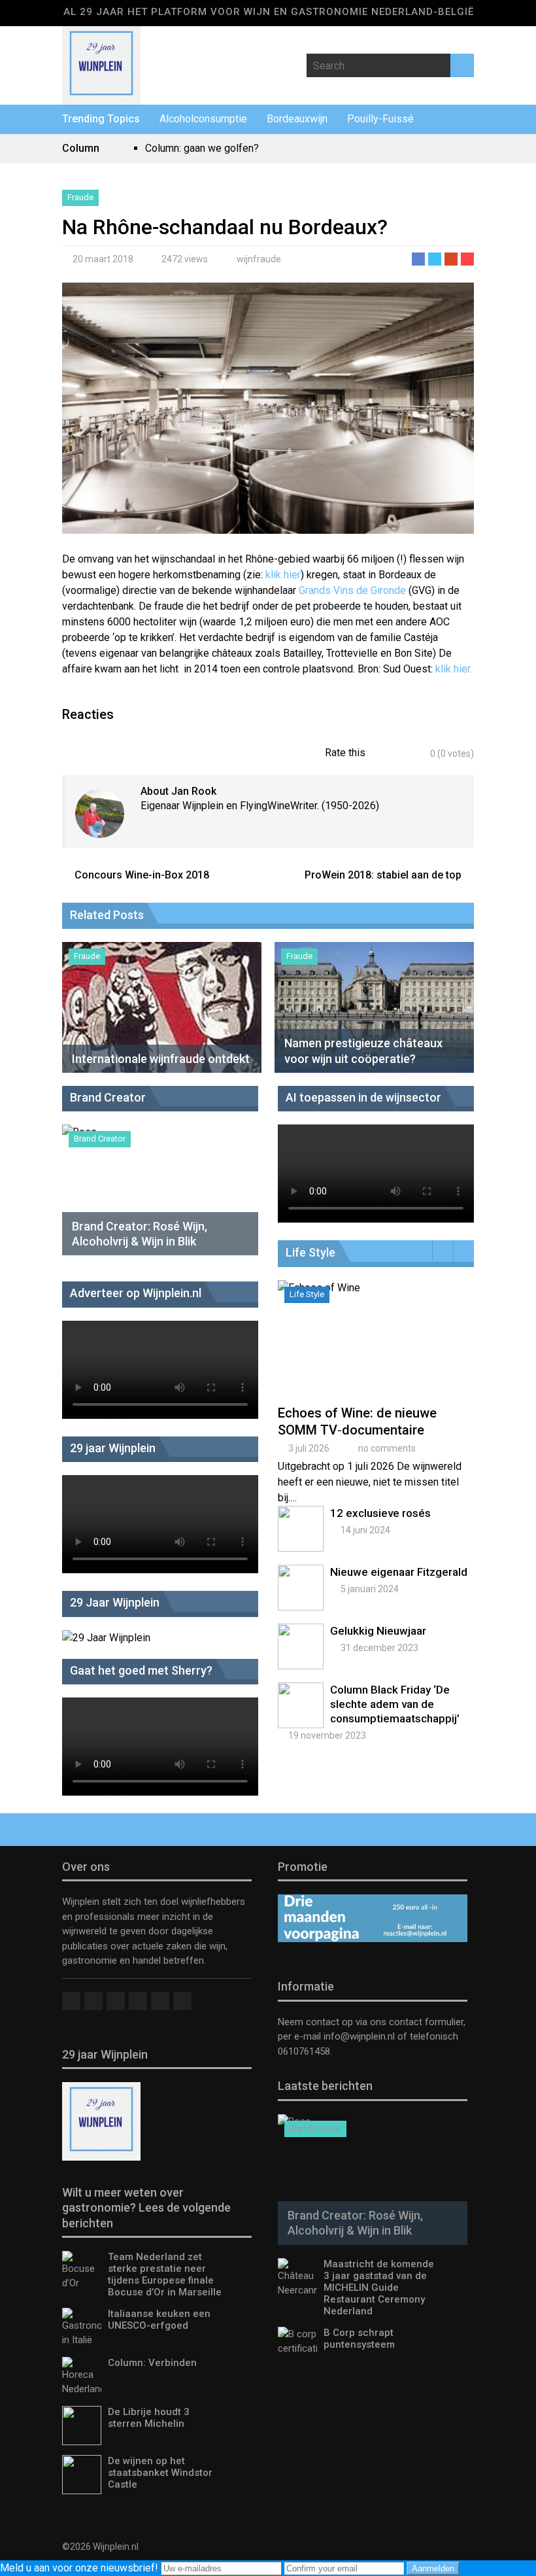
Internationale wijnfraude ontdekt (161, 1059)
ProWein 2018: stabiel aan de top (383, 875)
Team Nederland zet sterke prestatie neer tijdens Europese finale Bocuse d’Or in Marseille (165, 2274)
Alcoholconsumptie (203, 119)
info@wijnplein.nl (359, 2036)
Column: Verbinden (152, 2363)
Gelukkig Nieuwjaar (378, 1631)
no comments (387, 1448)
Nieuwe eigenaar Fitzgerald (399, 1572)
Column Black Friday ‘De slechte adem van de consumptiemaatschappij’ (395, 1704)
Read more (378, 1353)
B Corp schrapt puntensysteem (359, 2339)
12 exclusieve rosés (380, 1513)
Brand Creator (100, 1139)
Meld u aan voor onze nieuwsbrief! (80, 2568)
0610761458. (305, 2051)
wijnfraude (259, 259)
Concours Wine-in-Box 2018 (142, 875)
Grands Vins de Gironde (352, 590)
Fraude (80, 197)
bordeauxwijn (297, 119)
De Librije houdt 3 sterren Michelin (149, 2418)
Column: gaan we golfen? (202, 148)
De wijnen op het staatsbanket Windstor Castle (160, 2473)
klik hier (283, 575)
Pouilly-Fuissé (380, 119)
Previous (443, 1251)
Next (464, 1251)
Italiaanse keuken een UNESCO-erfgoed (159, 2320)
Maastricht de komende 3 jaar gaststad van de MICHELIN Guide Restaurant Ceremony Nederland (379, 2288)
